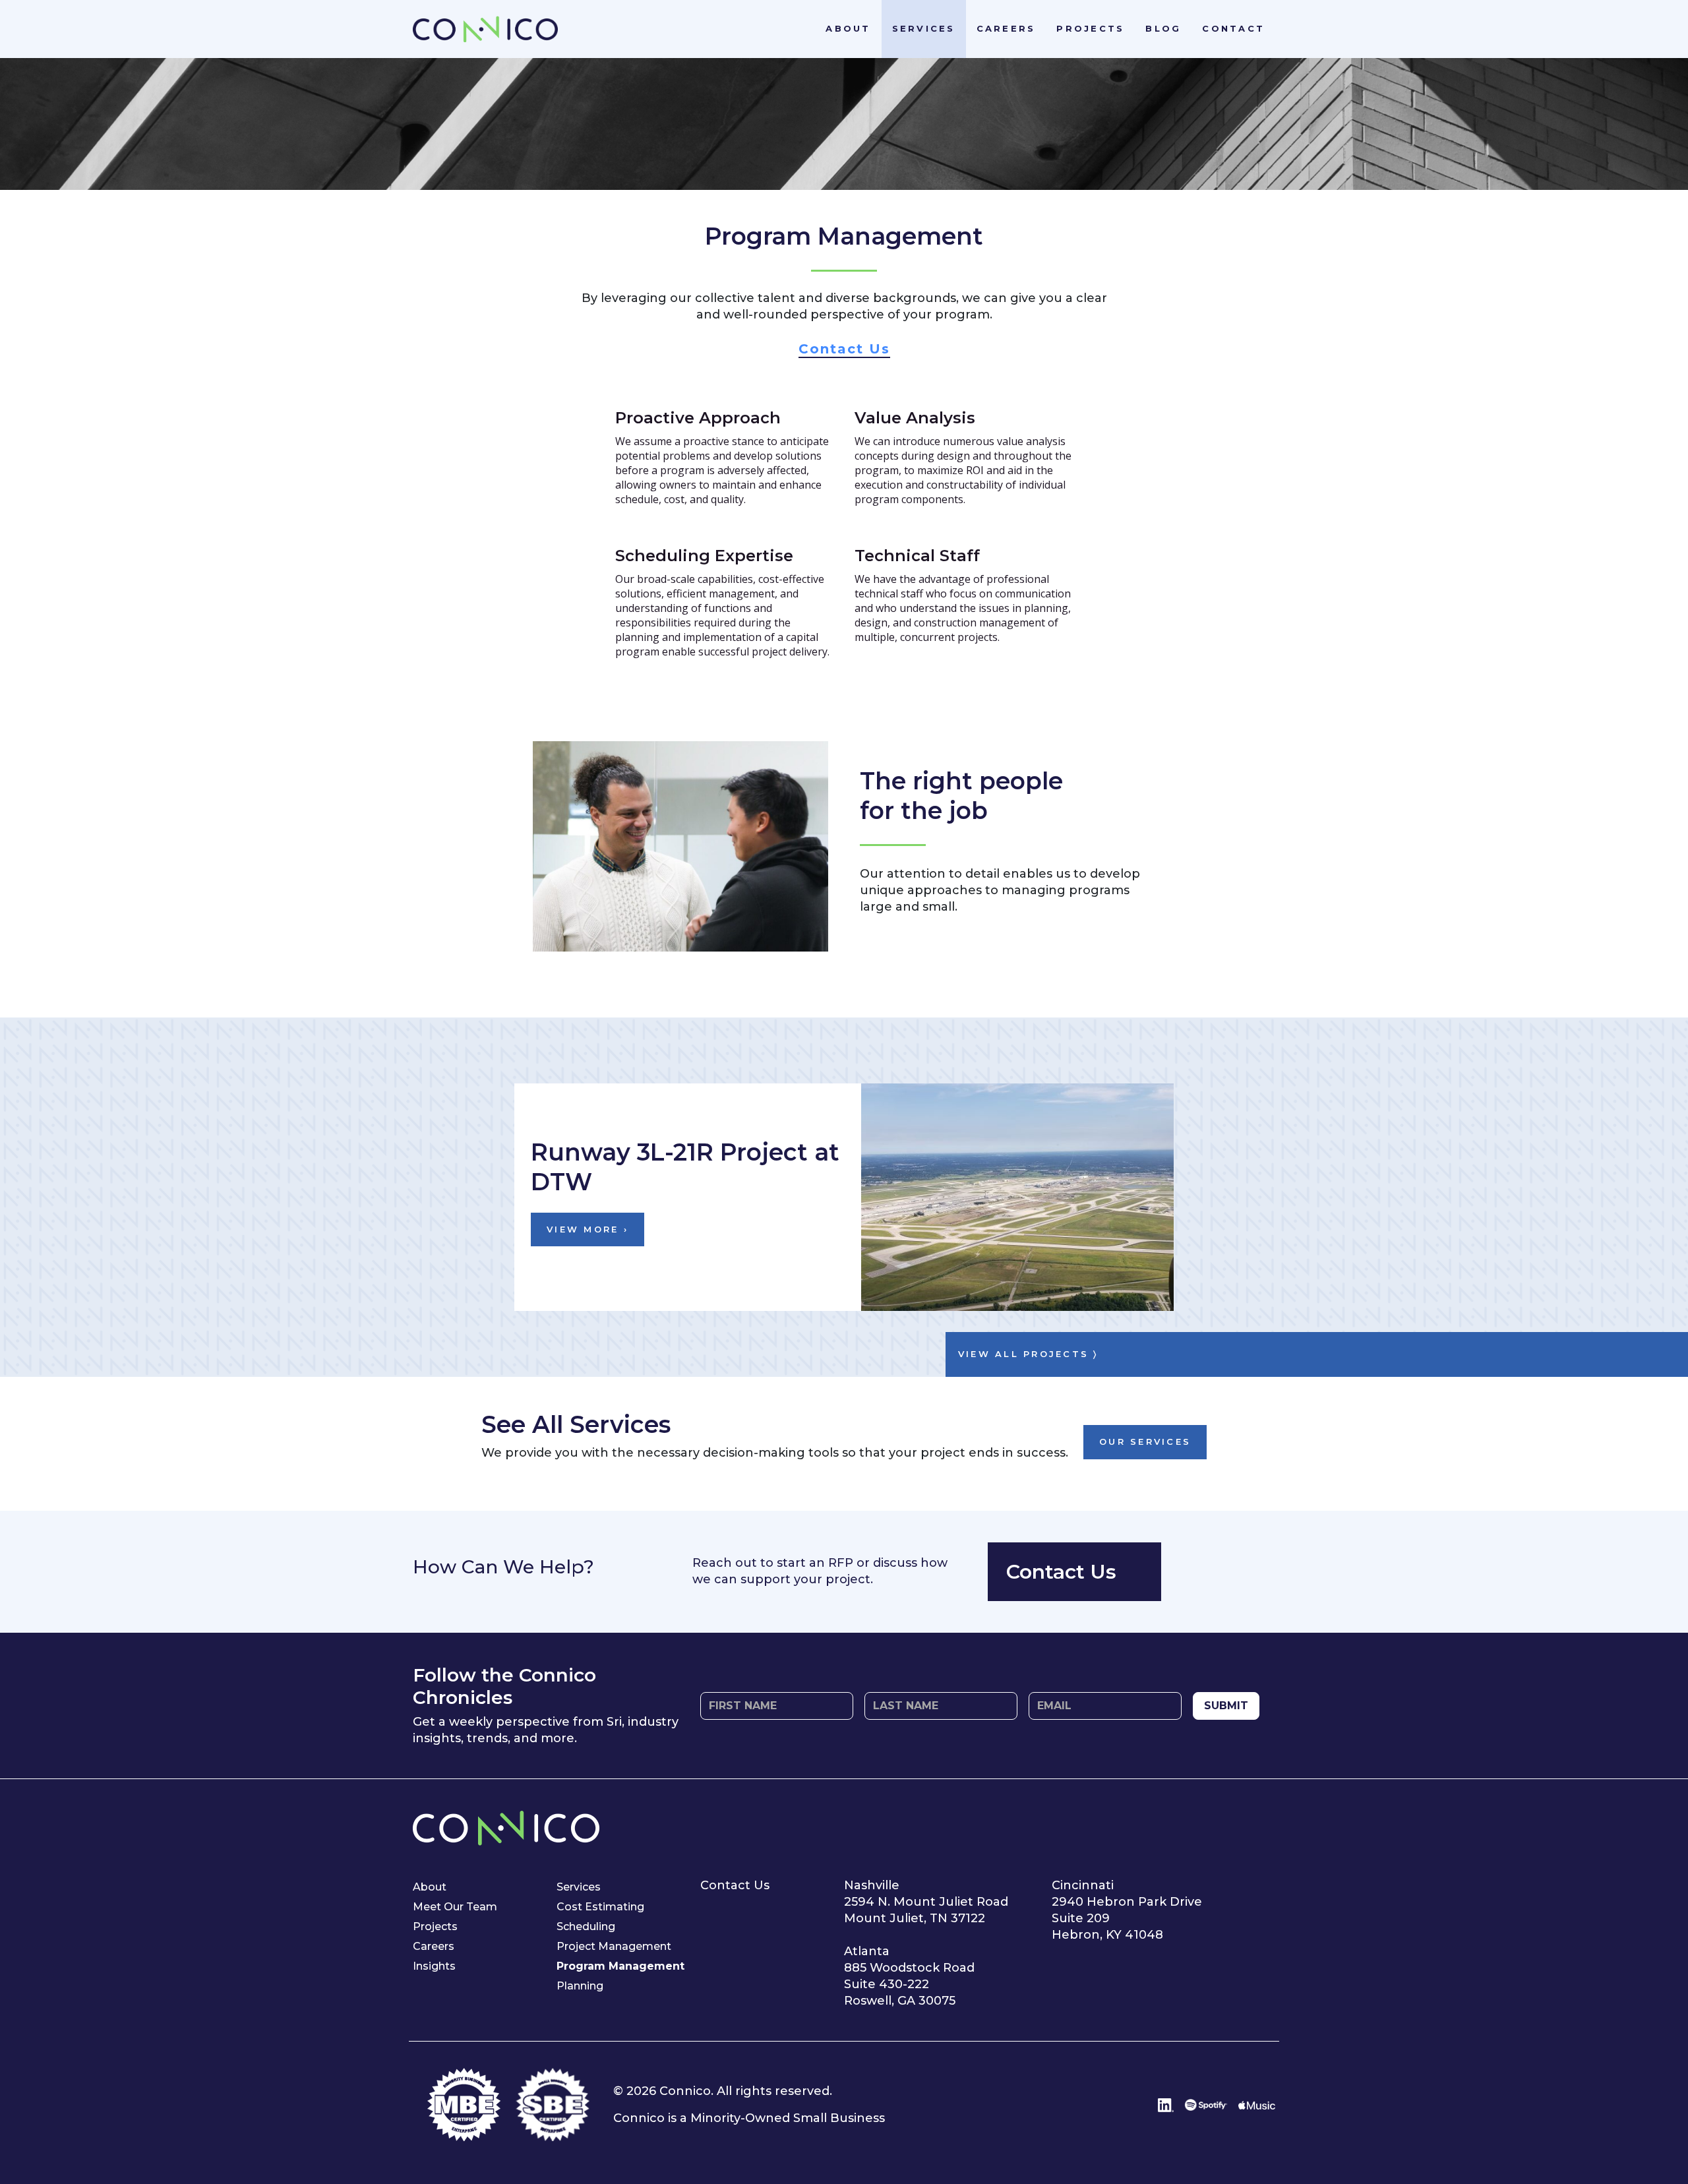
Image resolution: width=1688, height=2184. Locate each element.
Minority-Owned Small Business (788, 2118)
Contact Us (844, 349)
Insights (434, 1966)
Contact (1233, 28)
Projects (1090, 28)
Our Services (1145, 1441)
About (848, 28)
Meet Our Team (455, 1907)
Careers (1006, 28)
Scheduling (586, 1926)
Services (924, 28)
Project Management (614, 1946)
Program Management (620, 1966)
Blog (1163, 28)
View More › (588, 1229)
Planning (580, 1986)
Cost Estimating (600, 1907)
